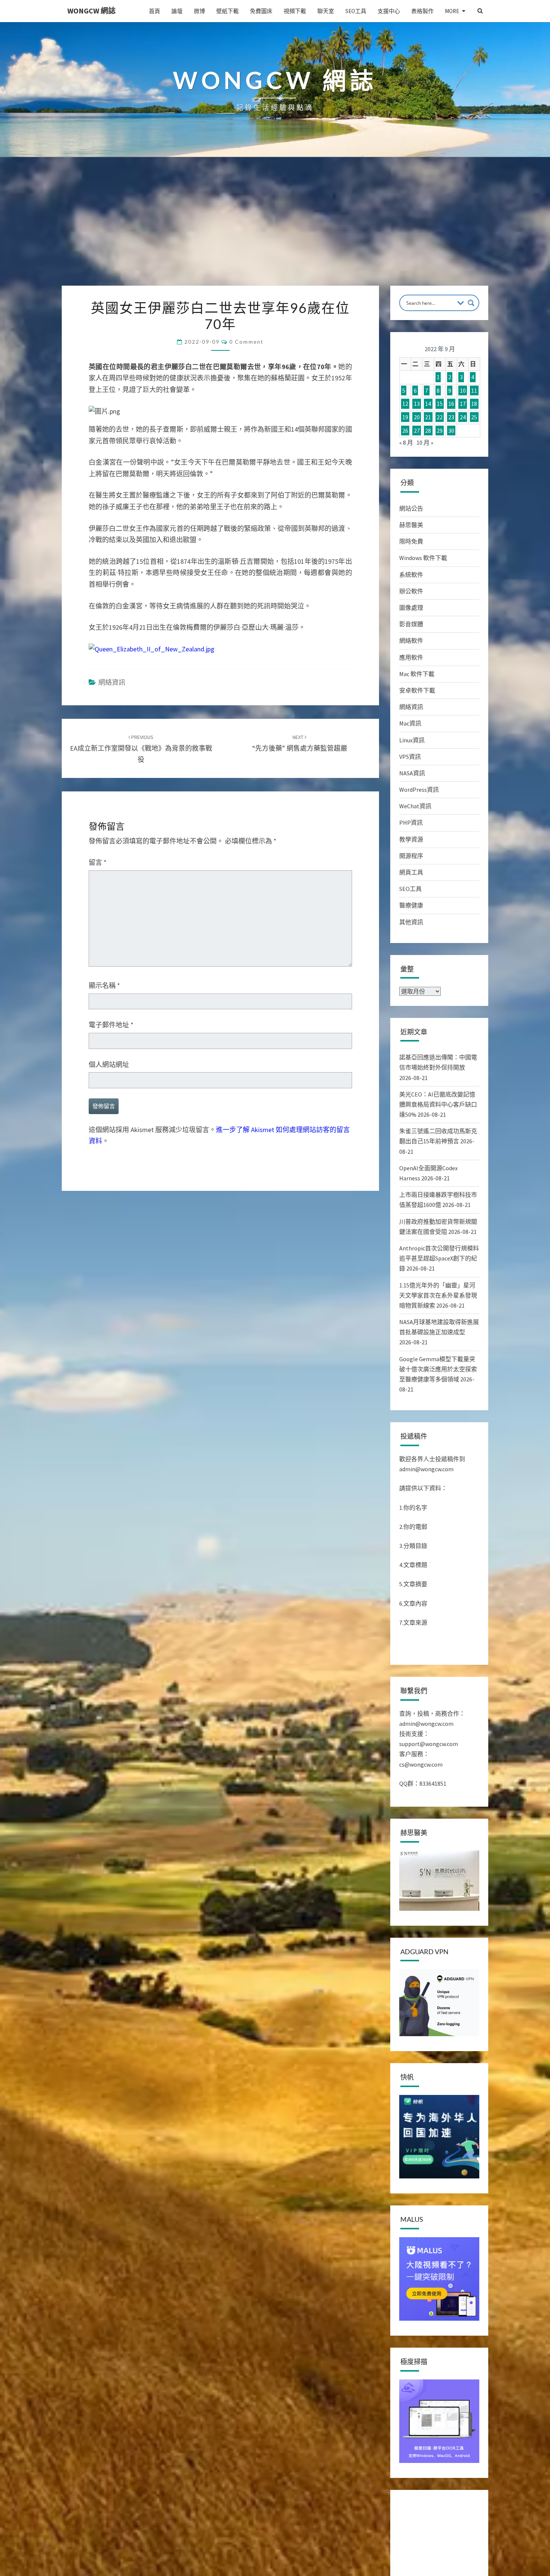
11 (474, 390)
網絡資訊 (112, 682)
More (452, 11)
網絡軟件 (411, 641)
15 (440, 404)
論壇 (177, 11)
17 (463, 404)
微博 (199, 11)
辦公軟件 (411, 591)
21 (428, 417)
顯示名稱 (104, 986)
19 (405, 417)
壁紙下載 (227, 11)
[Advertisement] (275, 229)
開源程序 (411, 856)
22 (440, 417)
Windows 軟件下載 (423, 558)
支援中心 (389, 11)
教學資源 (411, 839)
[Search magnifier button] (471, 303)
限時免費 (411, 541)
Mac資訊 (410, 723)
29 (440, 431)
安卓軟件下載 (417, 690)
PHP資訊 (411, 822)
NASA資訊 (412, 773)
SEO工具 (356, 11)
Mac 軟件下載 (417, 674)
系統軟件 (411, 575)
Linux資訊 (412, 740)
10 (463, 390)
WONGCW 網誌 (91, 11)
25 (474, 417)
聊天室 (326, 11)
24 (463, 417)
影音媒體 (411, 624)
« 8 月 (406, 442)
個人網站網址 (109, 1065)
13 (417, 404)
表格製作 (422, 11)
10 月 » (425, 442)
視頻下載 (295, 11)
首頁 (155, 11)
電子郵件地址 (111, 1025)
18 (474, 404)
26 (405, 431)
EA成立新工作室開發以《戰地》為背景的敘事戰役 (141, 749)
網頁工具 (411, 872)
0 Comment (246, 342)
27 (417, 431)
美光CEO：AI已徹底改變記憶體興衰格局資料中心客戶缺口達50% (438, 1104)
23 (451, 417)
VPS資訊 (410, 757)
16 (451, 404)
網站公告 (411, 508)
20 (417, 417)
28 (428, 431)
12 (405, 404)
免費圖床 (261, 11)
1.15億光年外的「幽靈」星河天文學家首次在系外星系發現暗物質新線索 (438, 1295)
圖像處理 (411, 608)
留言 (98, 862)
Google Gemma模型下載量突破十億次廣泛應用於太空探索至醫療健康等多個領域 (438, 1369)
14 (428, 404)
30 (451, 431)
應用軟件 (411, 657)
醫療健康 (411, 905)
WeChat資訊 (415, 806)
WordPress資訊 (419, 790)
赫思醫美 (411, 525)
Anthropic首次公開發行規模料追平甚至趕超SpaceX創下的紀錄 (439, 1258)
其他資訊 (411, 922)
